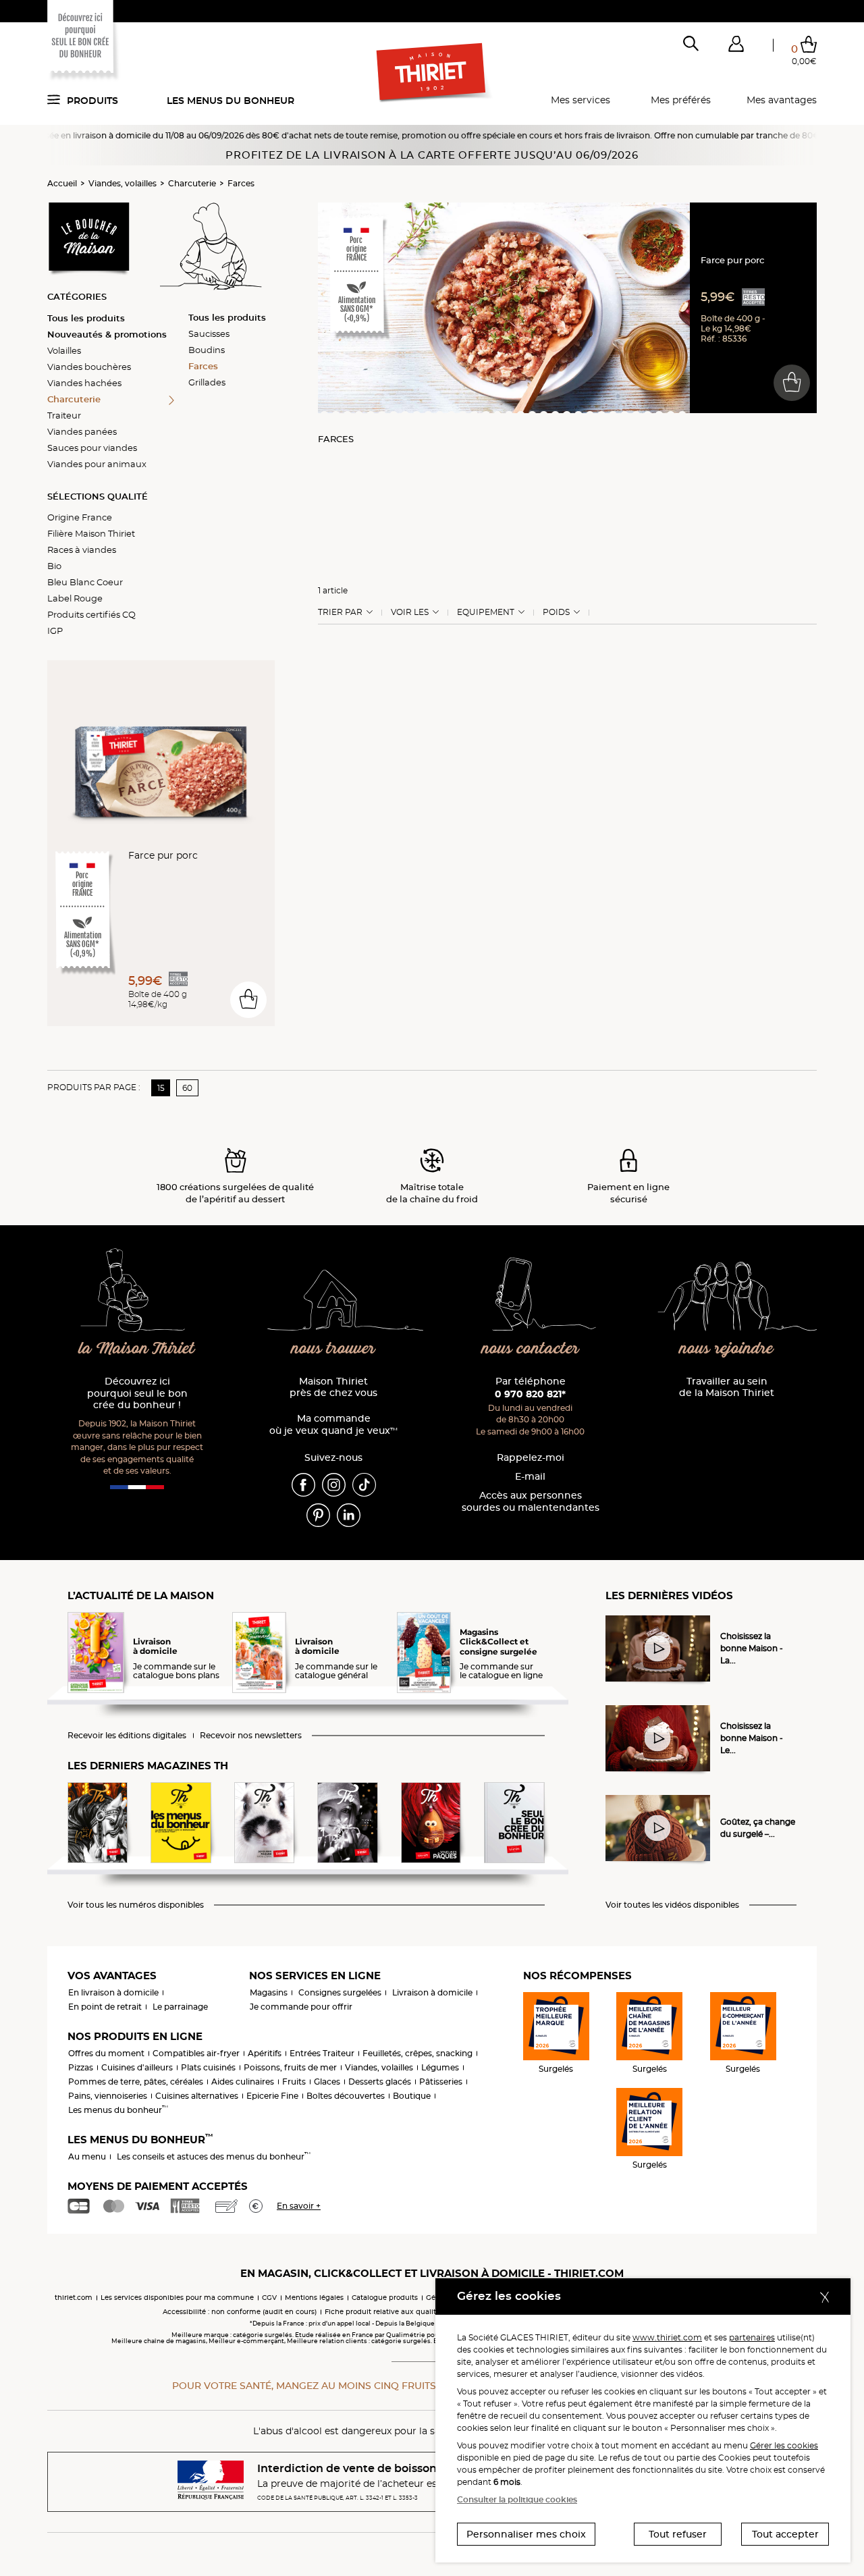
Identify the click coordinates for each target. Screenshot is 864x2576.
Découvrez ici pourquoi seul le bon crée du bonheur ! (137, 1394)
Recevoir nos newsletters (251, 1736)
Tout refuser (678, 2534)
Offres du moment (106, 2053)
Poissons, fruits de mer (290, 2067)
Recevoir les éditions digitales (127, 1736)
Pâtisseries (441, 2082)
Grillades (207, 382)
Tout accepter (785, 2534)
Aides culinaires (243, 2082)
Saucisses (209, 333)
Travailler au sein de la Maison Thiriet (727, 1388)
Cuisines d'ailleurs (137, 2067)
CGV (269, 2298)
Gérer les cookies (784, 2445)
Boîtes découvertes (346, 2096)
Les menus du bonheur (231, 101)
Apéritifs (265, 2053)
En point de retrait (105, 2007)
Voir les (410, 612)
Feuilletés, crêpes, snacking (417, 2053)
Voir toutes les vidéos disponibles (672, 1905)
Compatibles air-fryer (196, 2053)
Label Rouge (75, 598)
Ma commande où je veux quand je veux (333, 1425)
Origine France (80, 517)
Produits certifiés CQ (91, 614)
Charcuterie (192, 183)
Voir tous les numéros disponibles (136, 1905)
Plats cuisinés (208, 2067)
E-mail (530, 1477)
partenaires (752, 2337)
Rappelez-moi (531, 1458)
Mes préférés (681, 100)
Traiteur (64, 415)
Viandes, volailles (123, 183)
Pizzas (81, 2067)
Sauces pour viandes (92, 448)
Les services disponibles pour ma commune (177, 2298)
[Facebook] (303, 1484)
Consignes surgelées (340, 1992)
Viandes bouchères (89, 367)
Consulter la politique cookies (517, 2499)
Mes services (580, 100)
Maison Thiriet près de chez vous (333, 1388)
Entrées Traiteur (322, 2053)
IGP (55, 630)
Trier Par (340, 612)
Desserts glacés (380, 2082)
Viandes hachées (84, 383)
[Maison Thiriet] (432, 73)
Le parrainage (180, 2007)
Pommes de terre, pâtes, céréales (136, 2082)
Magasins (269, 1992)
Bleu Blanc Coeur (85, 582)
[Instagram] (334, 1484)
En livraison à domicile (113, 1992)
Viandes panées (82, 431)
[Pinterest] (318, 1514)
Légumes (440, 2067)
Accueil (62, 183)
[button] (736, 47)
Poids (556, 612)
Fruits (294, 2082)
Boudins (207, 350)
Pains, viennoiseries (108, 2096)
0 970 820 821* (530, 1394)
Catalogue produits (385, 2298)
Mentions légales (314, 2298)
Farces (241, 183)
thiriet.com (74, 2298)
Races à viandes (82, 549)
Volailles (64, 350)
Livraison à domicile (432, 1992)
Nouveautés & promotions (107, 334)
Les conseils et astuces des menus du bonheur (214, 2156)
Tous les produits (86, 318)
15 (161, 1088)
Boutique (412, 2096)
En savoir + (299, 2206)
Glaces (327, 2082)
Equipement (486, 612)
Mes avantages (782, 100)
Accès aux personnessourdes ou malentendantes (531, 1502)
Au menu (87, 2156)
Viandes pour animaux (97, 464)
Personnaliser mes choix (526, 2534)
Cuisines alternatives (197, 2096)
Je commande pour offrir (301, 2007)
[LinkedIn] (349, 1514)
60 (187, 1088)
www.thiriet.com (667, 2337)
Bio (54, 566)
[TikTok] (364, 1484)
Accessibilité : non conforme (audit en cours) (240, 2312)
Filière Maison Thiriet (91, 533)
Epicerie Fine (272, 2096)
